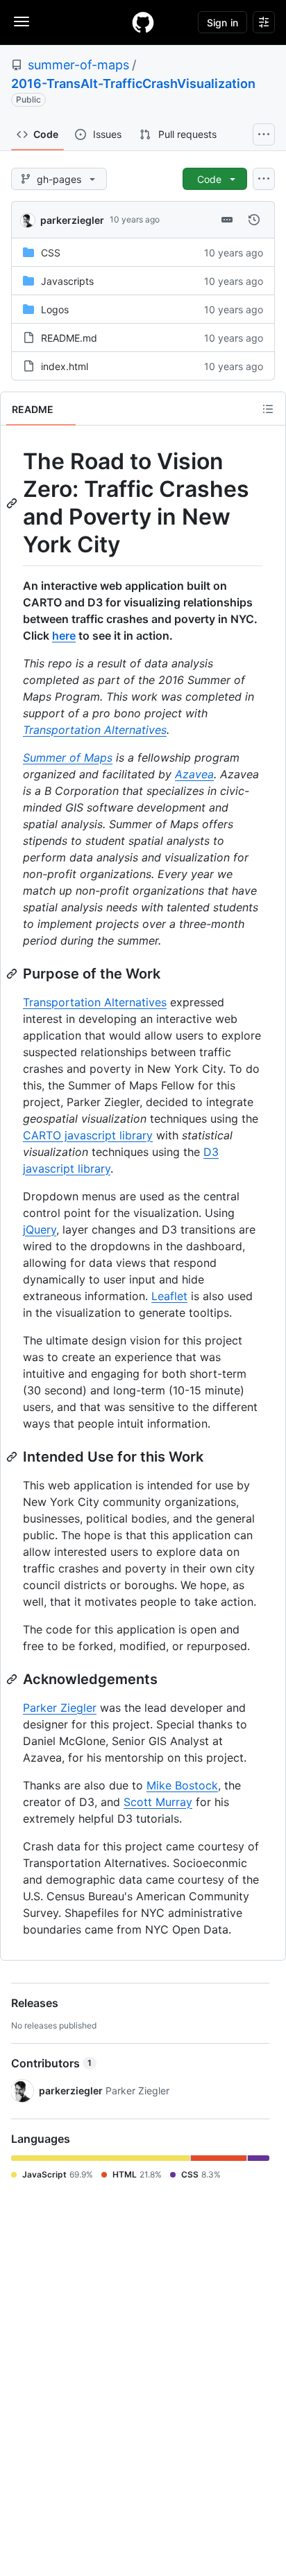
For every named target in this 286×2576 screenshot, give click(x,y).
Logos (55, 309)
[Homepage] (143, 22)
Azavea (194, 774)
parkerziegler (72, 220)
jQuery (40, 1229)
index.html (65, 366)
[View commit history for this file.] (254, 220)
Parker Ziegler (60, 1708)
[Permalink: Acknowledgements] (13, 1679)
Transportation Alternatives (95, 730)
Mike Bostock (182, 1785)
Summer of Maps (68, 757)
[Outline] (268, 409)
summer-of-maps (78, 65)
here (64, 636)
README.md (69, 338)
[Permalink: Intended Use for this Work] (13, 1457)
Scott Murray (158, 1802)
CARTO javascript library (88, 1135)
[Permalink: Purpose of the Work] (13, 974)
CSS (51, 253)
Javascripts (67, 281)
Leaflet (169, 1296)
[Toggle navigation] (22, 21)
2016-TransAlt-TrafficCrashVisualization (133, 84)
